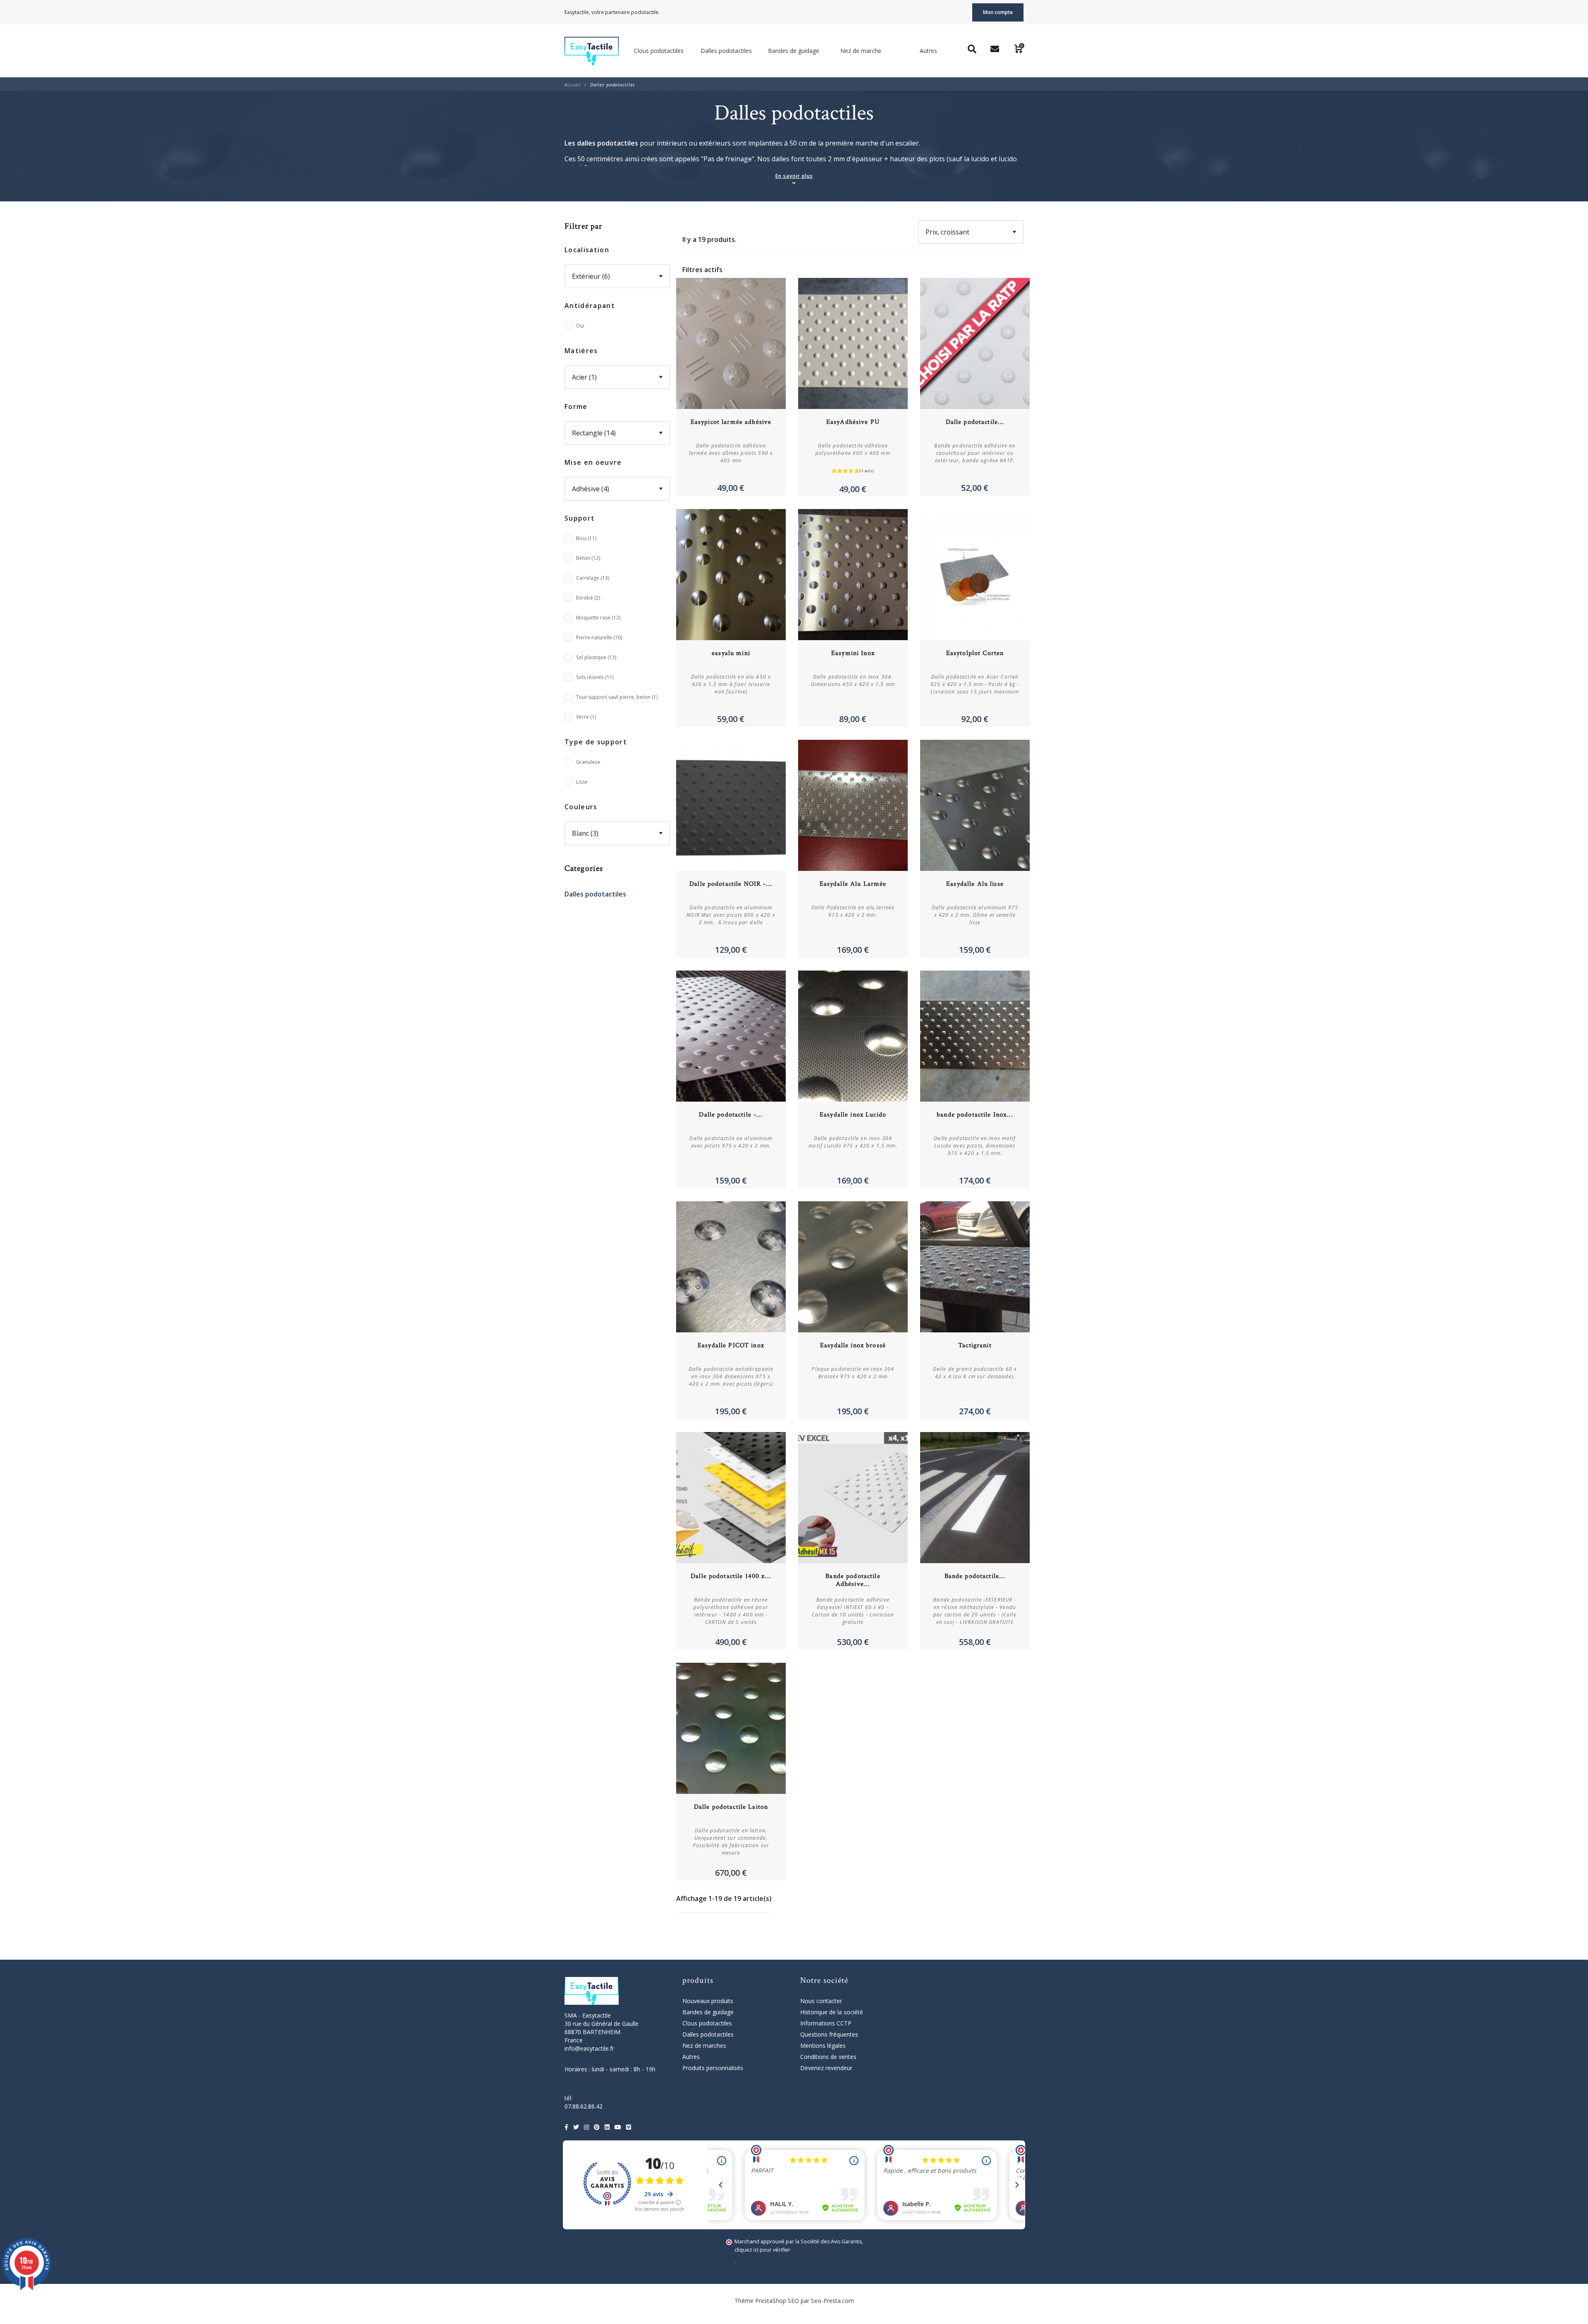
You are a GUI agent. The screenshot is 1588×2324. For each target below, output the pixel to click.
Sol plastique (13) (596, 657)
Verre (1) (586, 717)
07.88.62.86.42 (584, 2106)
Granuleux (588, 762)
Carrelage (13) (593, 578)
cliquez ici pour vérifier (762, 2250)
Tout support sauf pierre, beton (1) (617, 697)
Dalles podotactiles (595, 894)
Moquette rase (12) (598, 618)
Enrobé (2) (588, 598)
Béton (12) (588, 558)
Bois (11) (586, 538)
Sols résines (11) (595, 677)
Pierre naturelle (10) (599, 637)
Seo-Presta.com (832, 2301)
